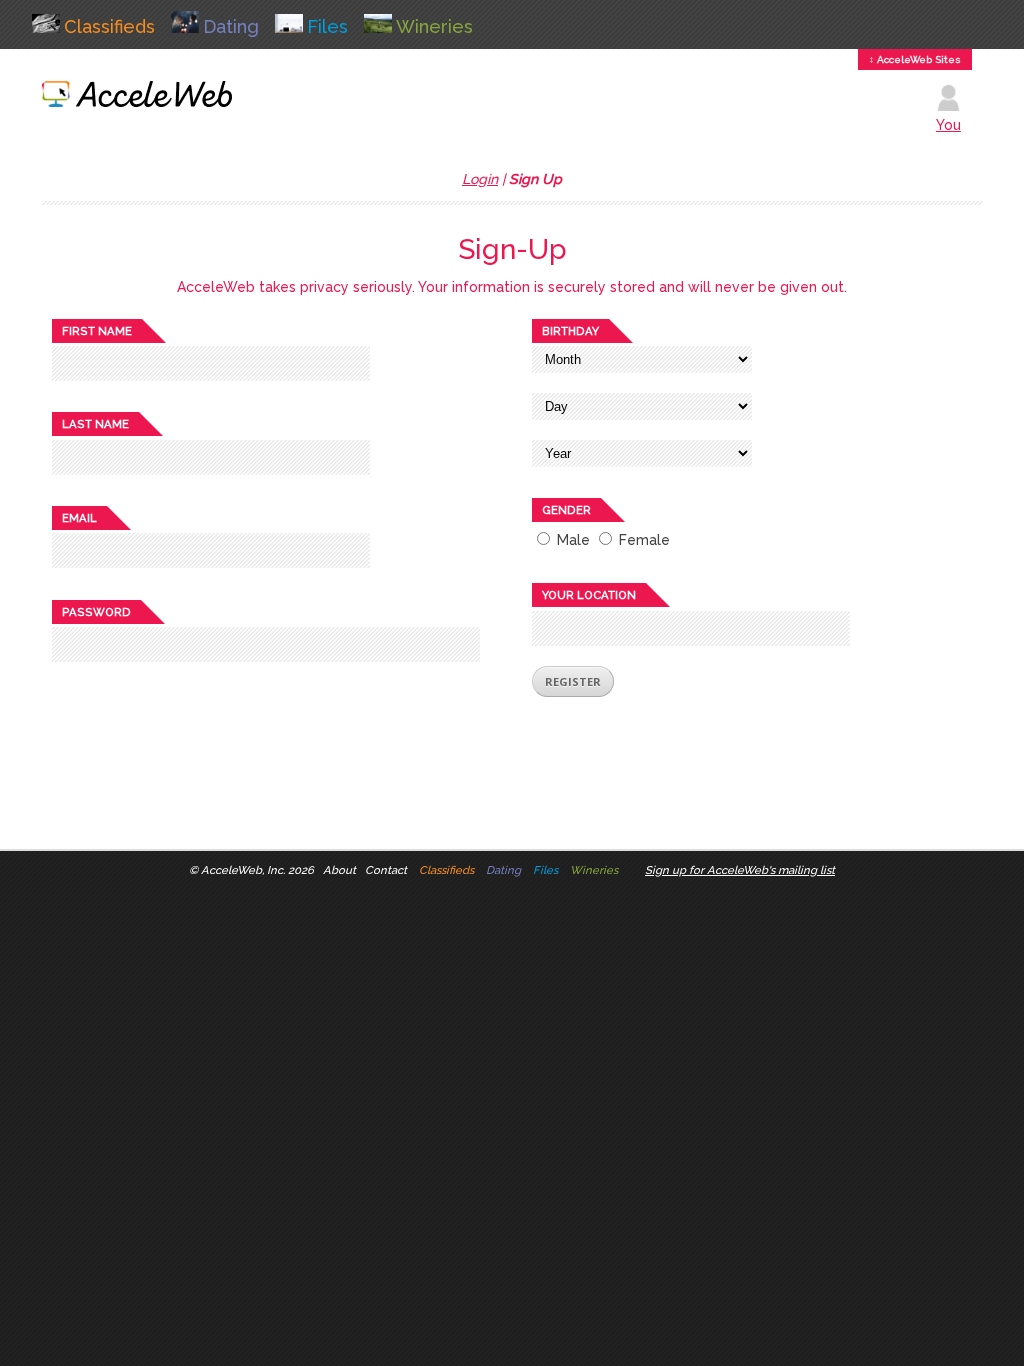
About (339, 870)
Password (96, 612)
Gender (566, 510)
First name (97, 331)
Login (480, 179)
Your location (589, 595)
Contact (386, 870)
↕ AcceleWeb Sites (915, 59)
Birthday (570, 331)
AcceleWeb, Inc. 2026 (257, 870)
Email (79, 518)
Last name (95, 424)
